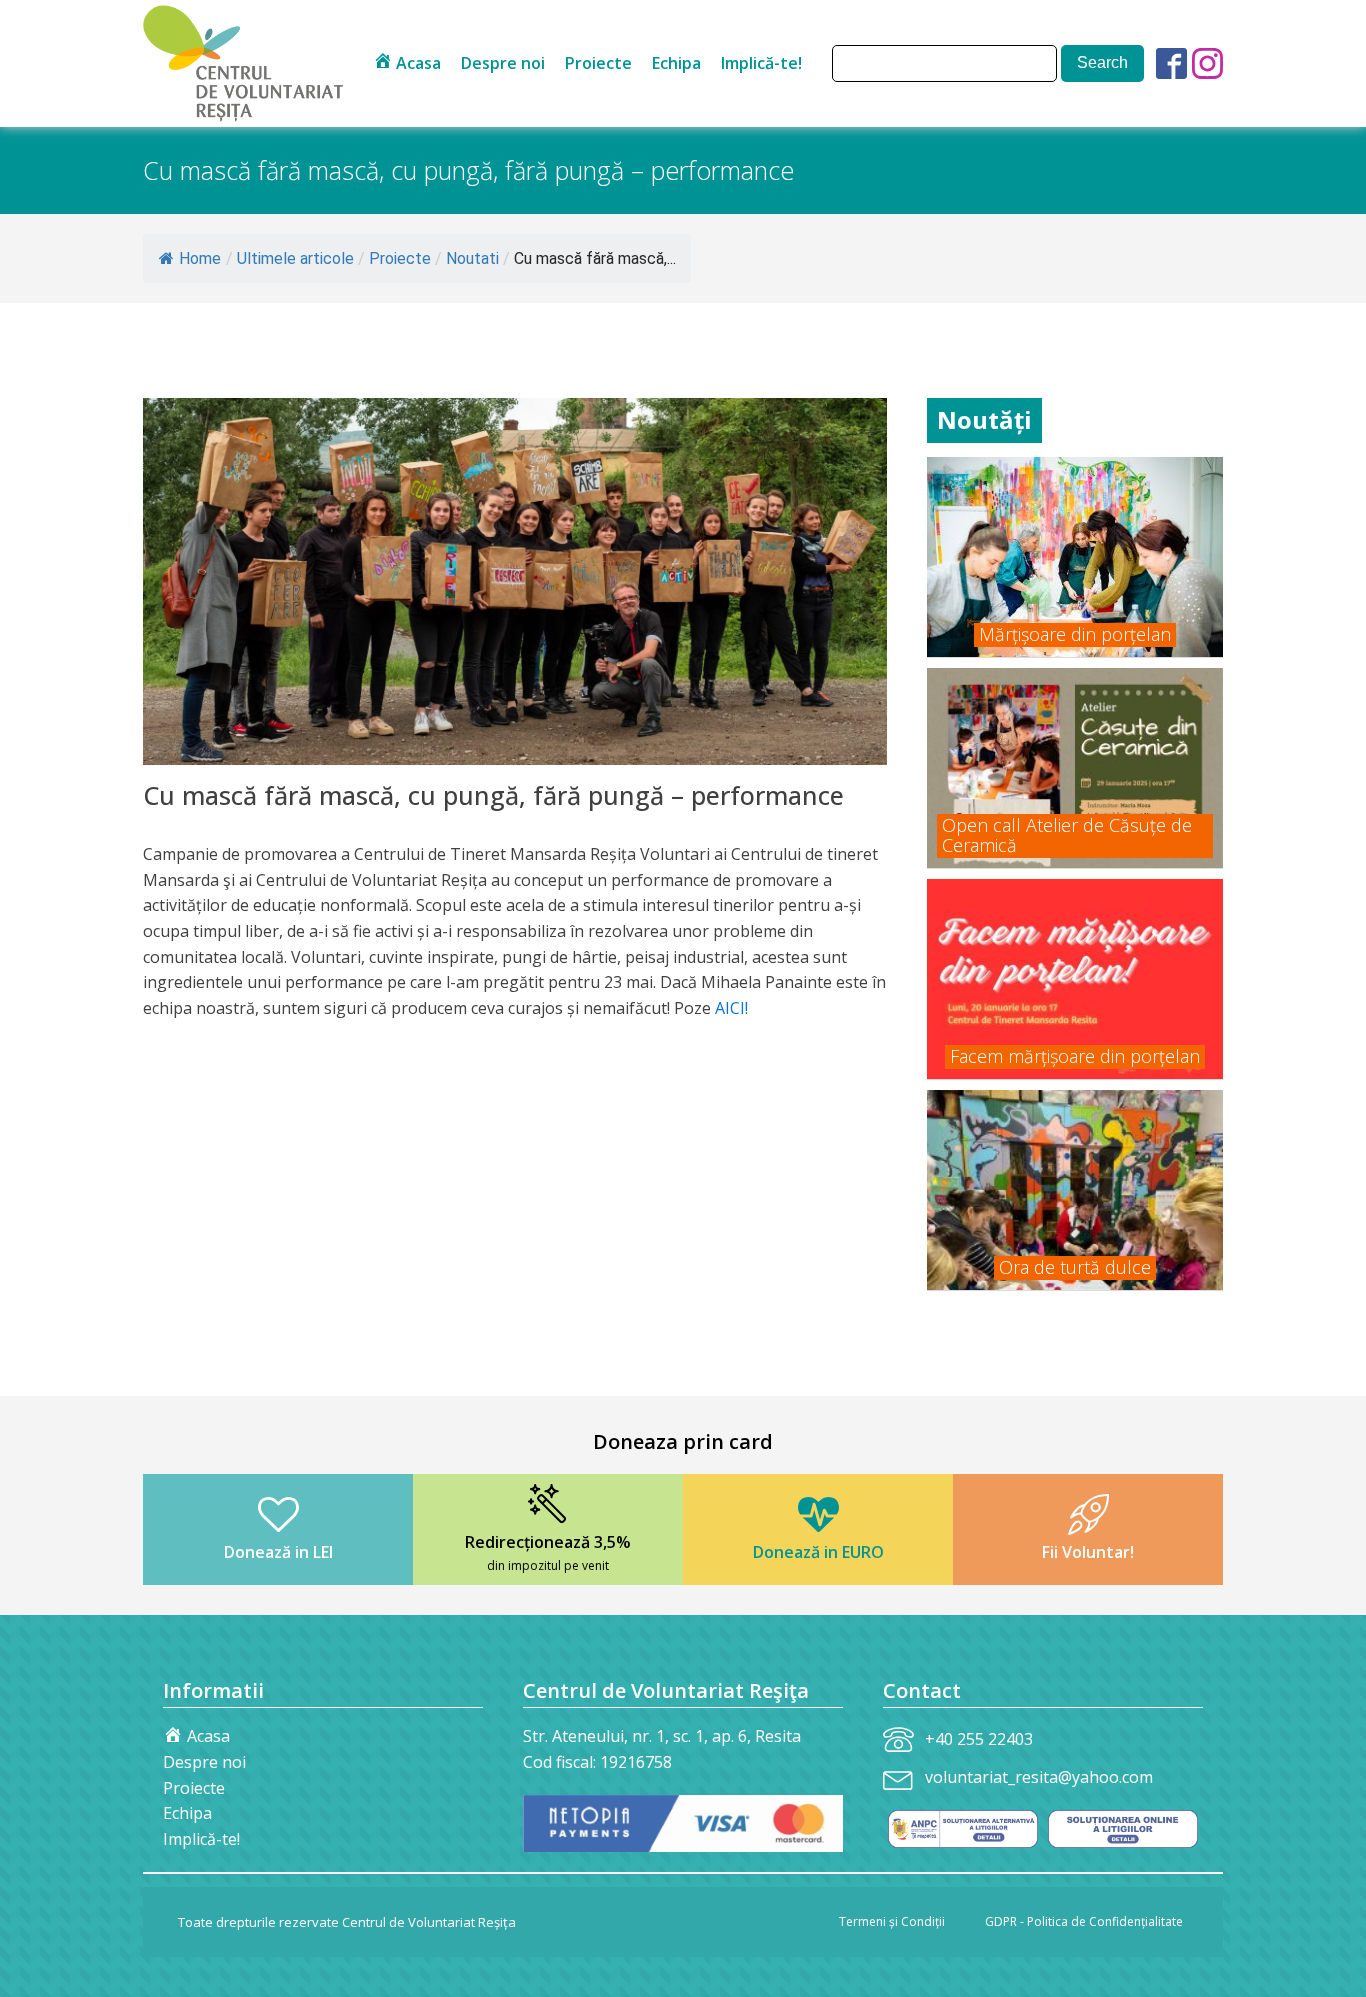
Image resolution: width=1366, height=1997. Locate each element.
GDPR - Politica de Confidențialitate (1084, 1921)
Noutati (472, 258)
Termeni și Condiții (892, 1921)
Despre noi (503, 63)
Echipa (676, 63)
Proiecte (598, 63)
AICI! (731, 1008)
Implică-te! (761, 63)
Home (200, 258)
